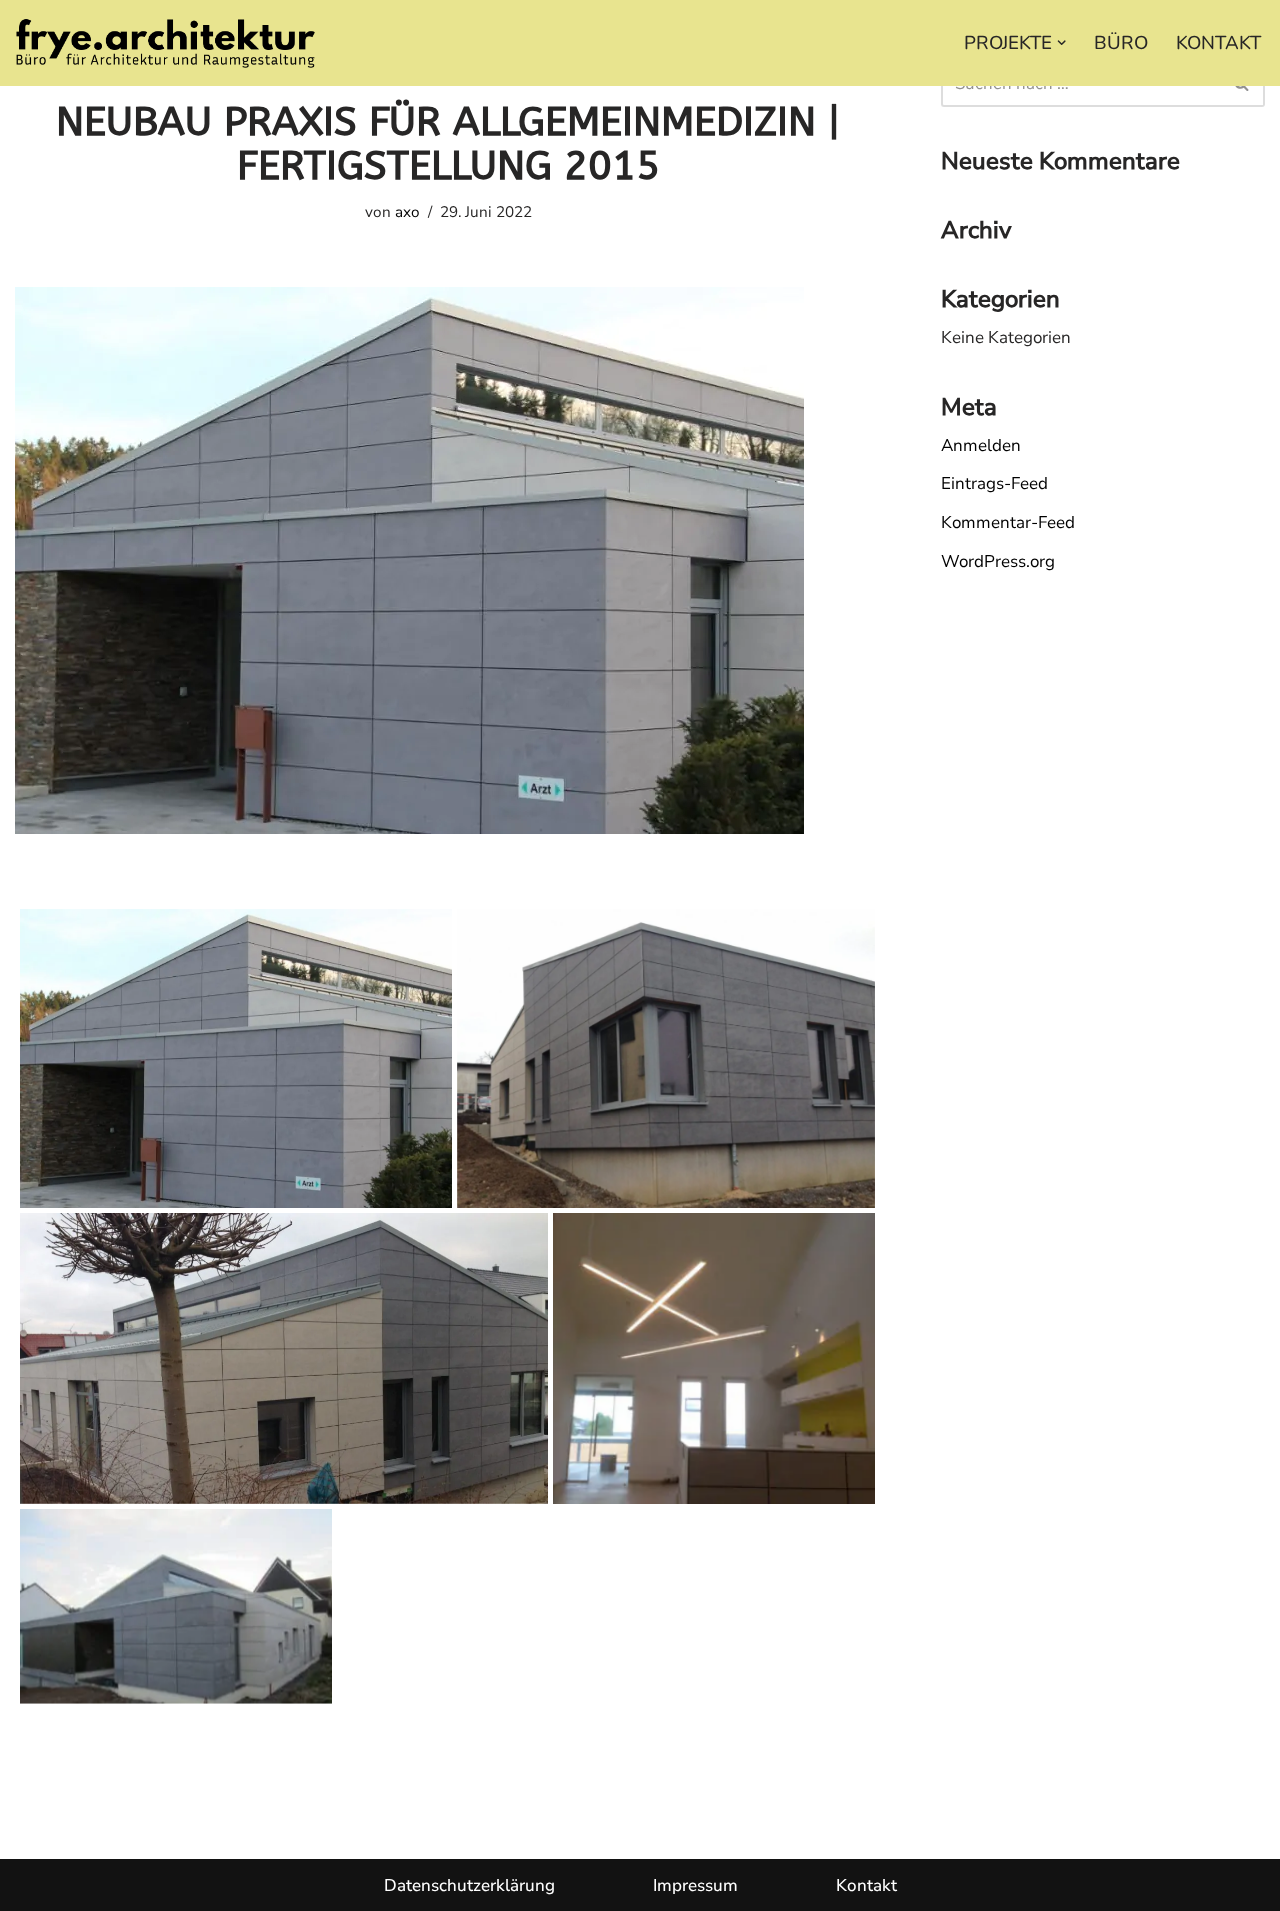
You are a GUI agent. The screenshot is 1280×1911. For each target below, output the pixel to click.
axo (407, 212)
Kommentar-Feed (1008, 522)
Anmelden (981, 445)
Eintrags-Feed (994, 483)
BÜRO (1121, 43)
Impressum (695, 1885)
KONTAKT (1218, 43)
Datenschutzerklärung (469, 1885)
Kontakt (866, 1885)
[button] (1061, 42)
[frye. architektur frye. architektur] (165, 43)
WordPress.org (998, 561)
